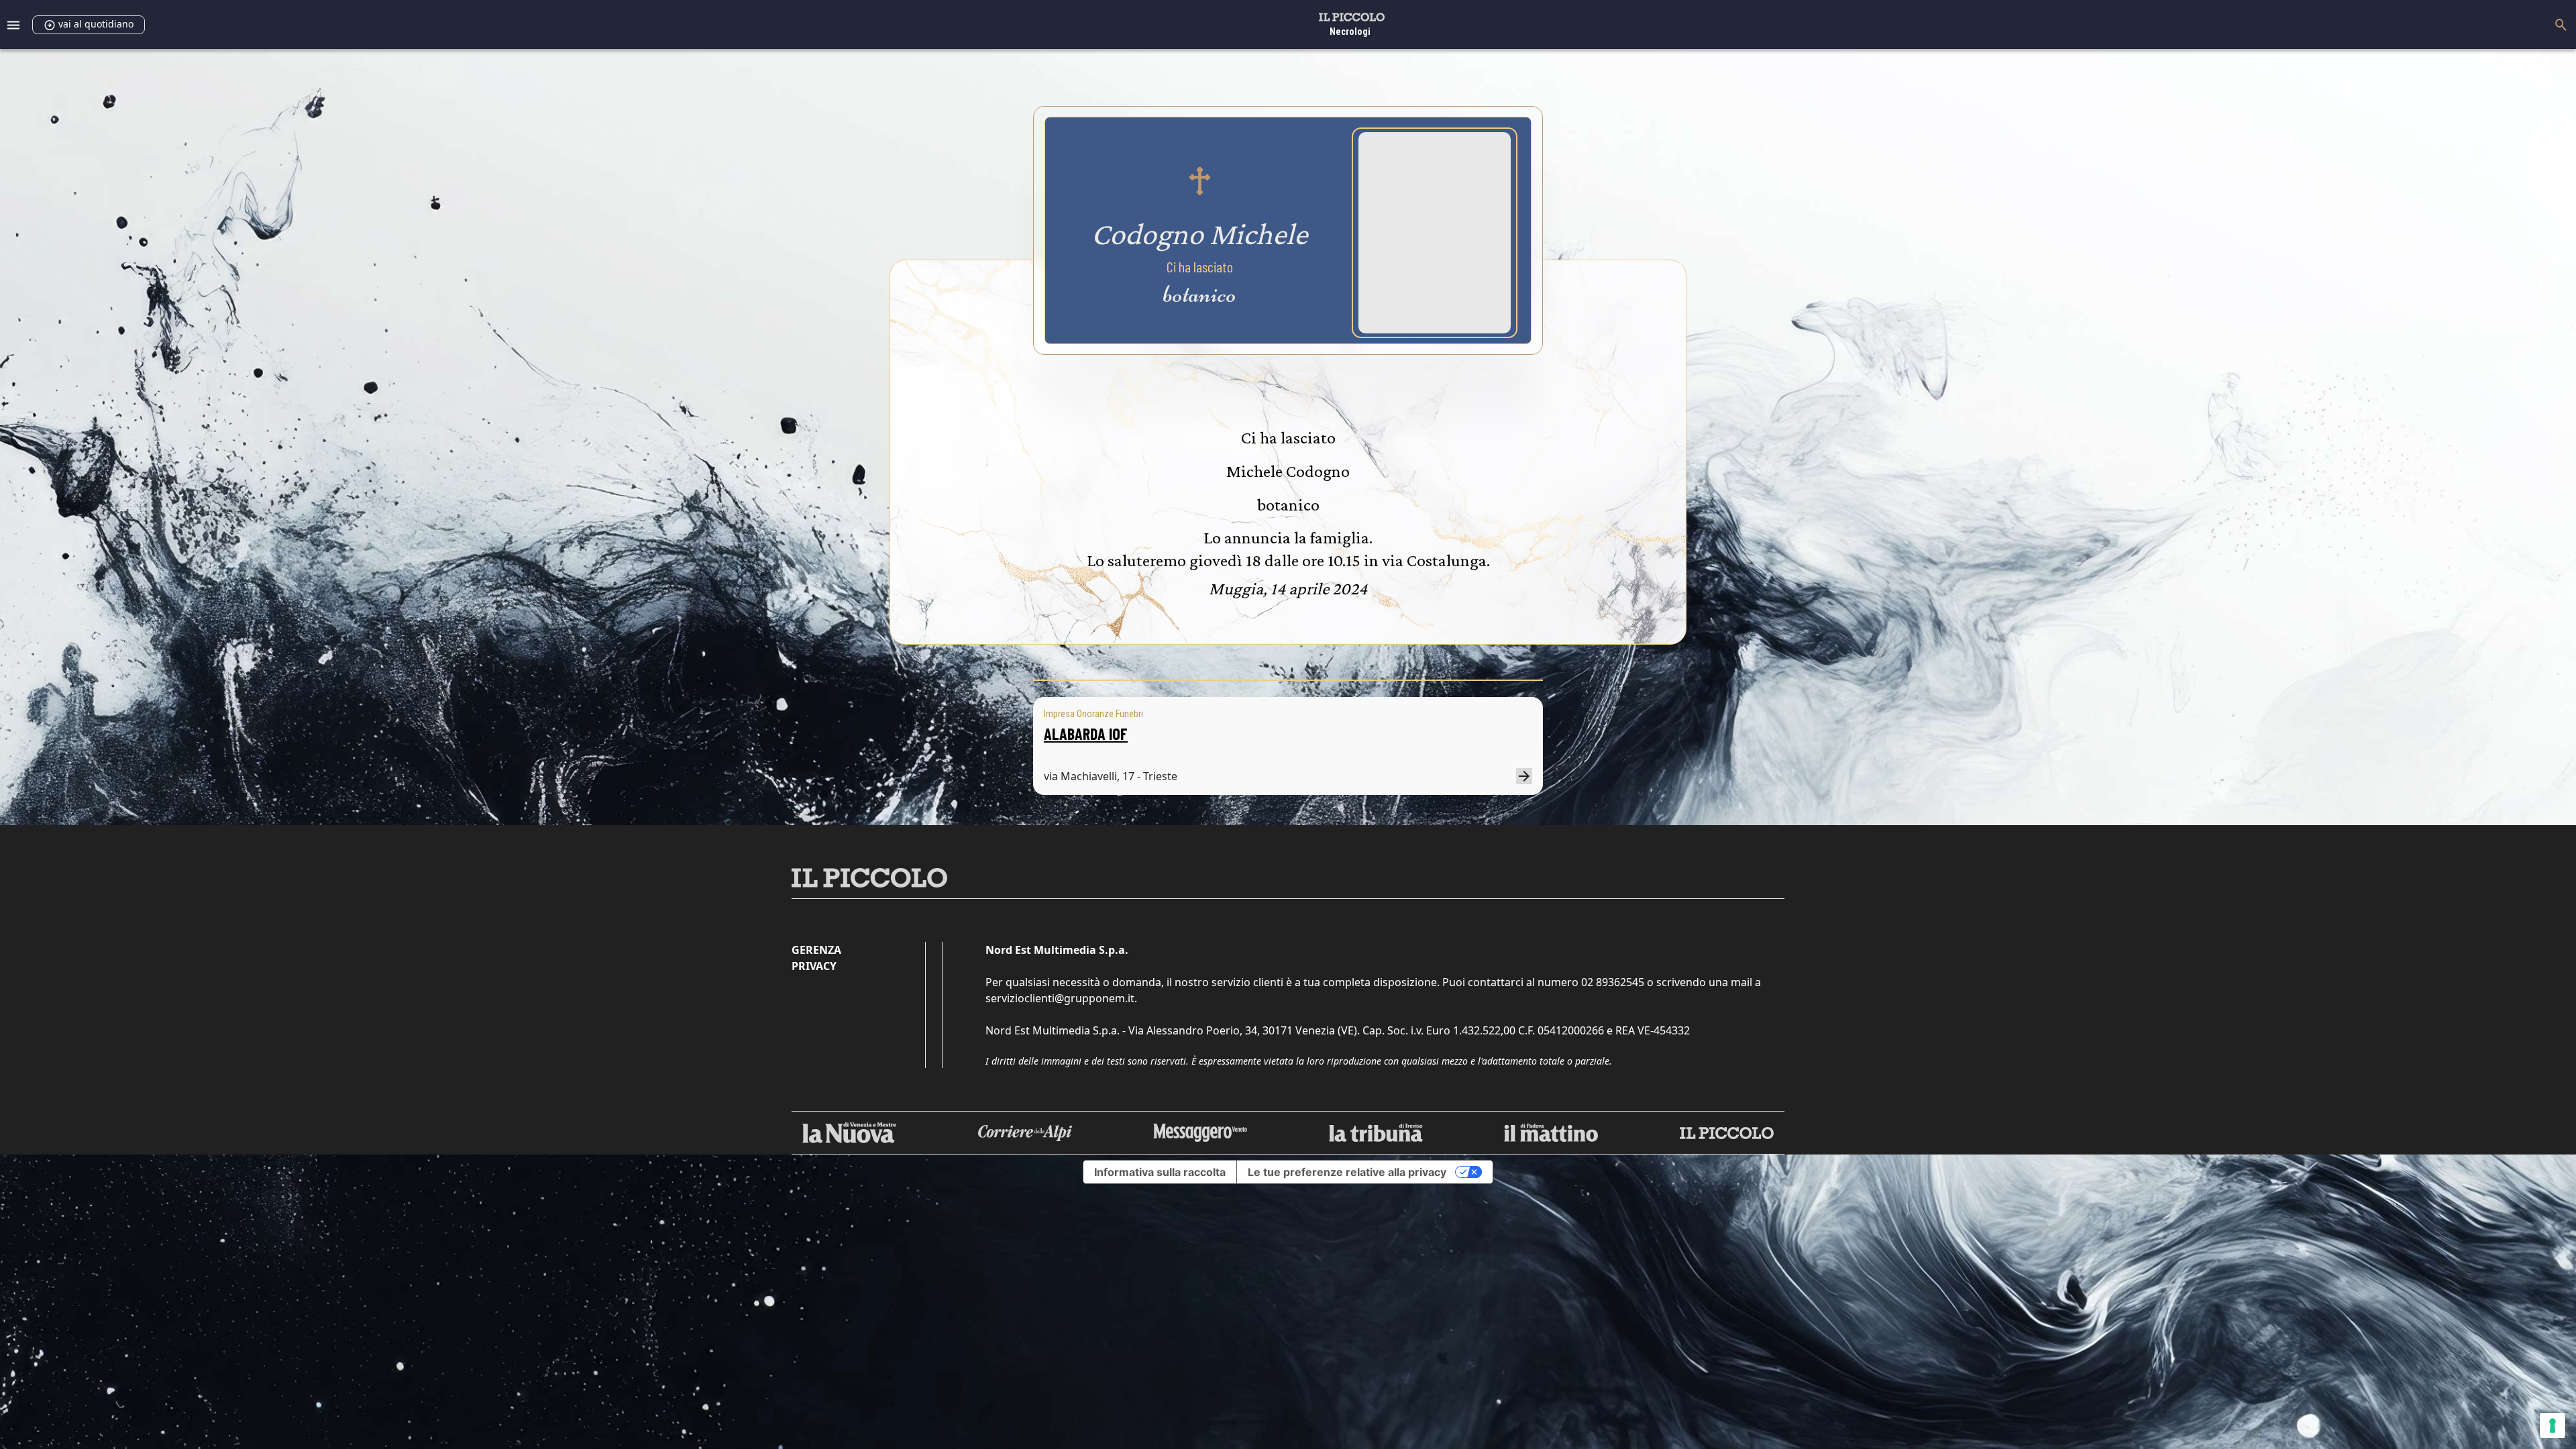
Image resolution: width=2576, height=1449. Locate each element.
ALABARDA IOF (1086, 734)
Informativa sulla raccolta (1160, 1172)
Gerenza (816, 950)
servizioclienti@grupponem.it (1060, 998)
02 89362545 (1613, 982)
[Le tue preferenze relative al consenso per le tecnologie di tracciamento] (2553, 1426)
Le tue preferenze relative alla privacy (1347, 1172)
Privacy (814, 966)
